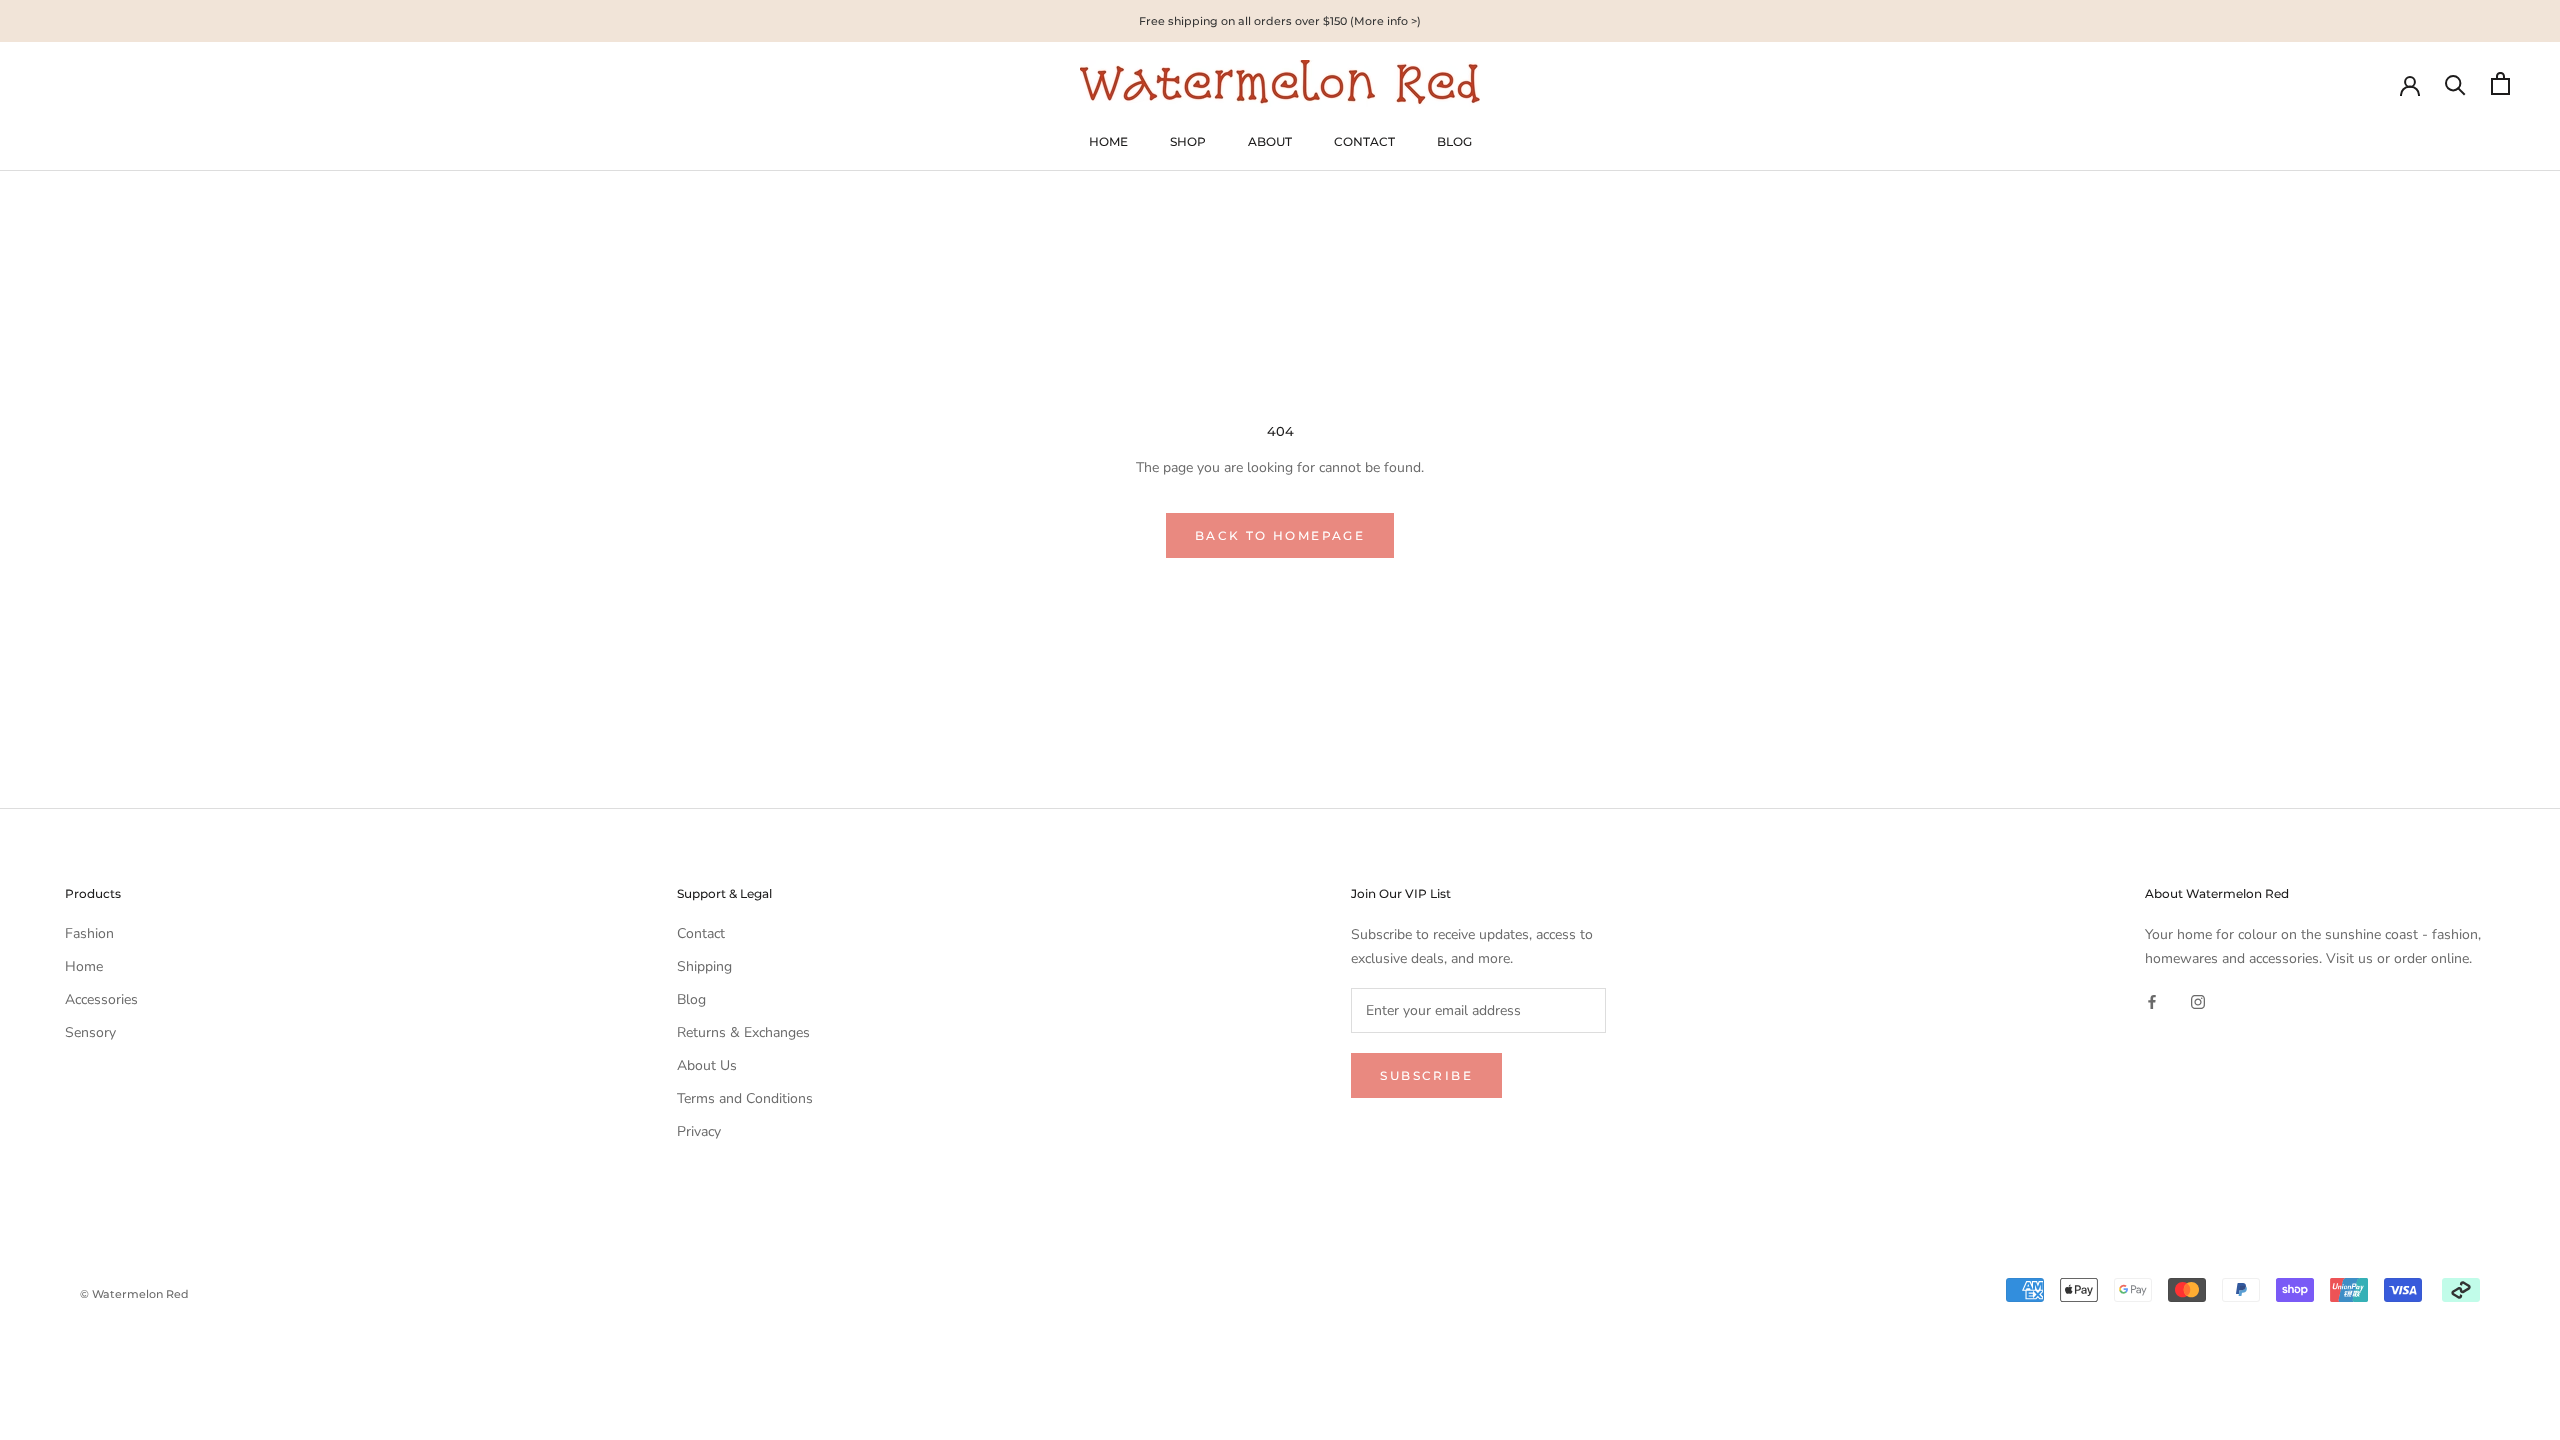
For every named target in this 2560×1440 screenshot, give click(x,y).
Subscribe (1426, 1075)
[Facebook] (2152, 1001)
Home (84, 966)
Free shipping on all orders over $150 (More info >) (1280, 21)
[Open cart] (2500, 83)
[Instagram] (2198, 1001)
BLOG (1454, 141)
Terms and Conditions (745, 1098)
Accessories (101, 999)
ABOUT (1270, 141)
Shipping (704, 966)
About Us (707, 1065)
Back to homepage (1280, 535)
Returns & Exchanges (743, 1032)
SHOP (1188, 141)
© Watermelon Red (134, 1294)
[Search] (2455, 83)
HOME (1108, 141)
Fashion (89, 933)
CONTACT (1364, 141)
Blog (691, 999)
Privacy (699, 1131)
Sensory (90, 1032)
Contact (701, 933)
